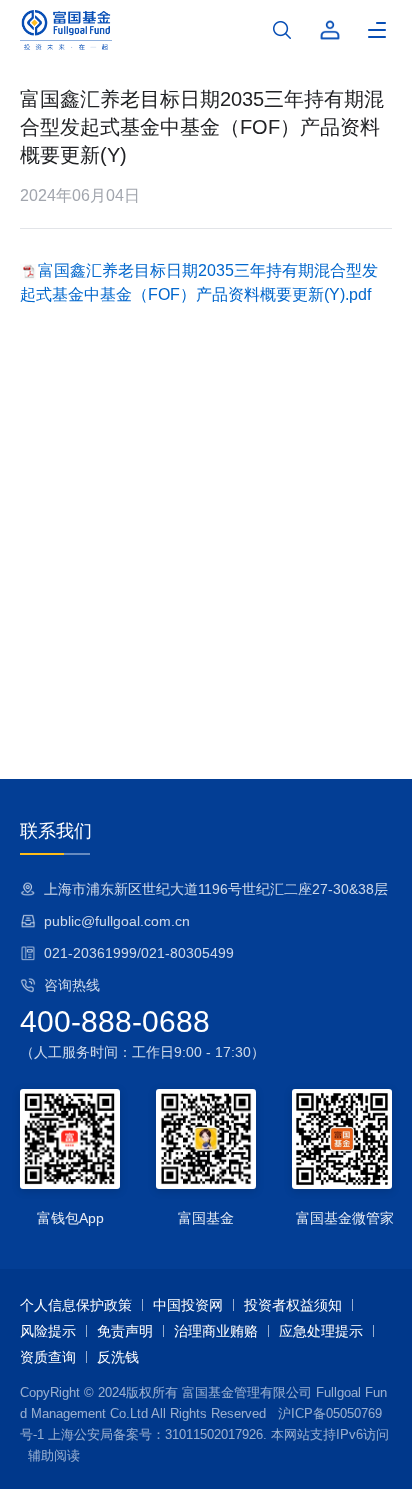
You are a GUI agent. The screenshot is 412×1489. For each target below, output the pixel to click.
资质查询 (48, 1357)
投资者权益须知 (293, 1305)
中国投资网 (188, 1305)
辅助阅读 (54, 1455)
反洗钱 (118, 1357)
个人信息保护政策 (76, 1305)
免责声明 (125, 1331)
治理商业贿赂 (216, 1331)
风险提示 (48, 1331)
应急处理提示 (321, 1331)
